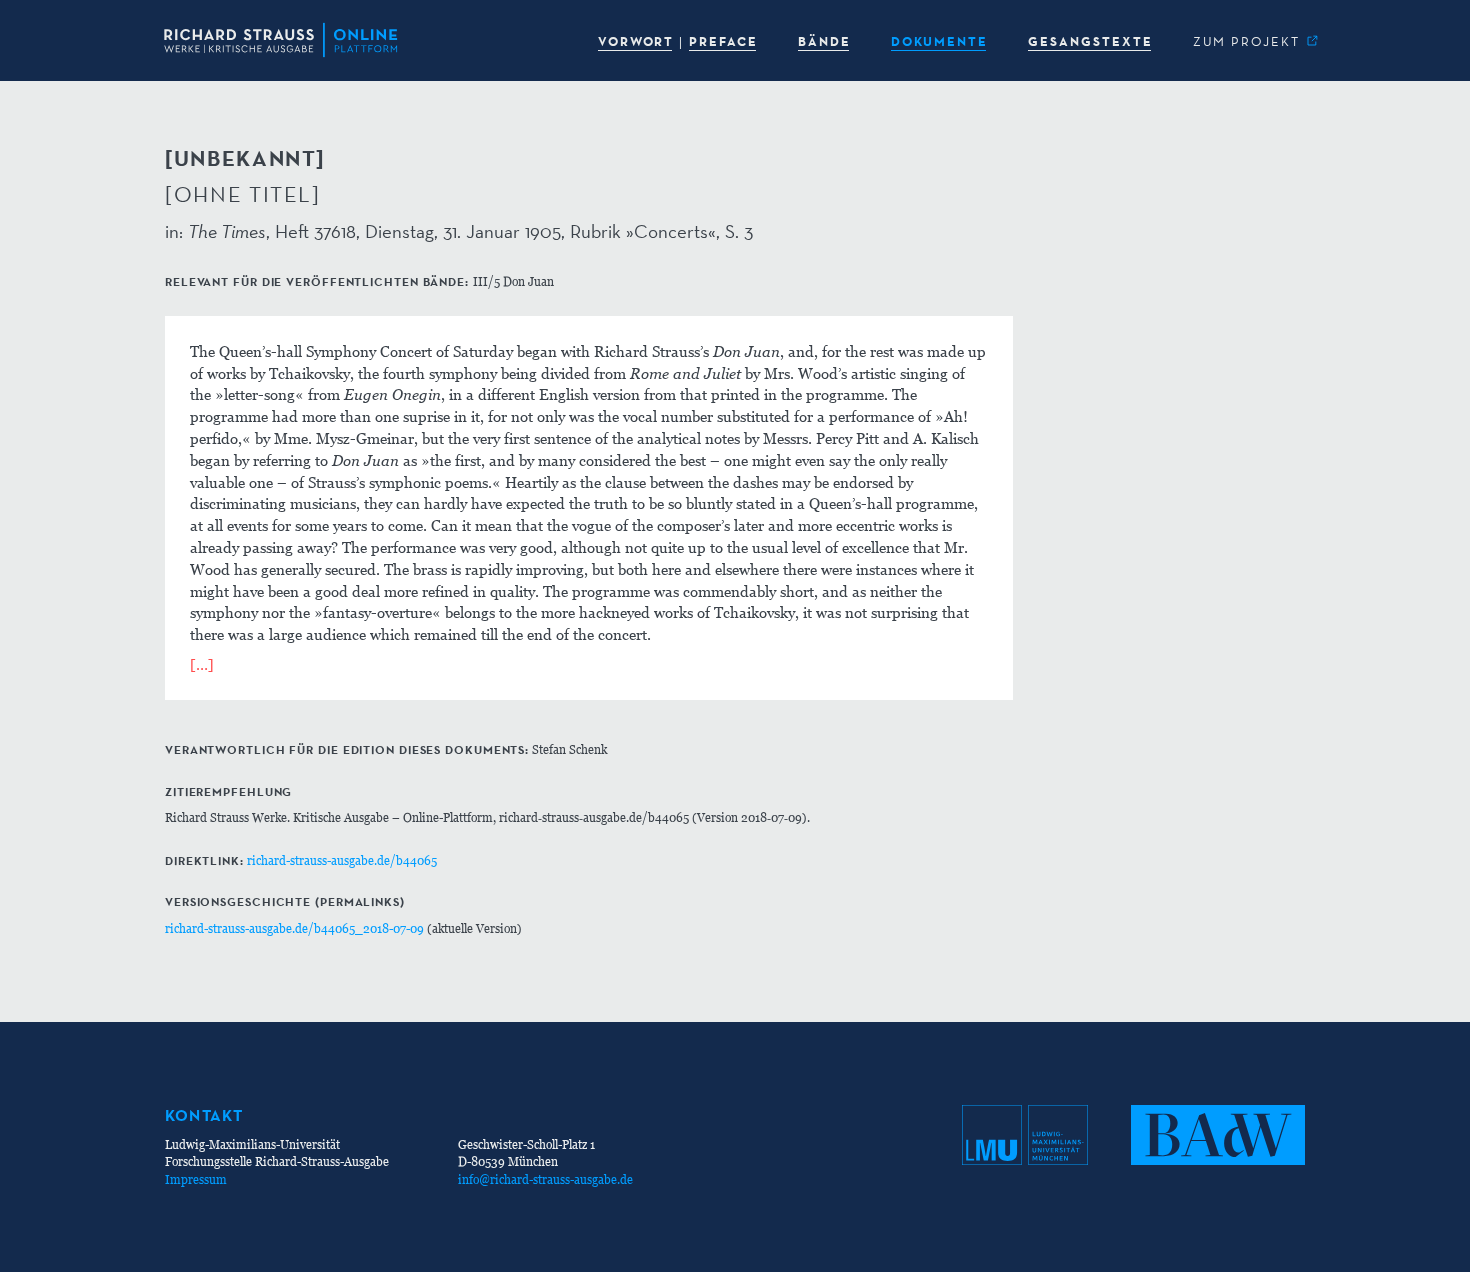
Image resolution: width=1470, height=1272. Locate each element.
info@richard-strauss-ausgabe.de (545, 1179)
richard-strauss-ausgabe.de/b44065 (342, 860)
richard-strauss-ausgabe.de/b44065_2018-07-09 (294, 928)
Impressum (196, 1179)
